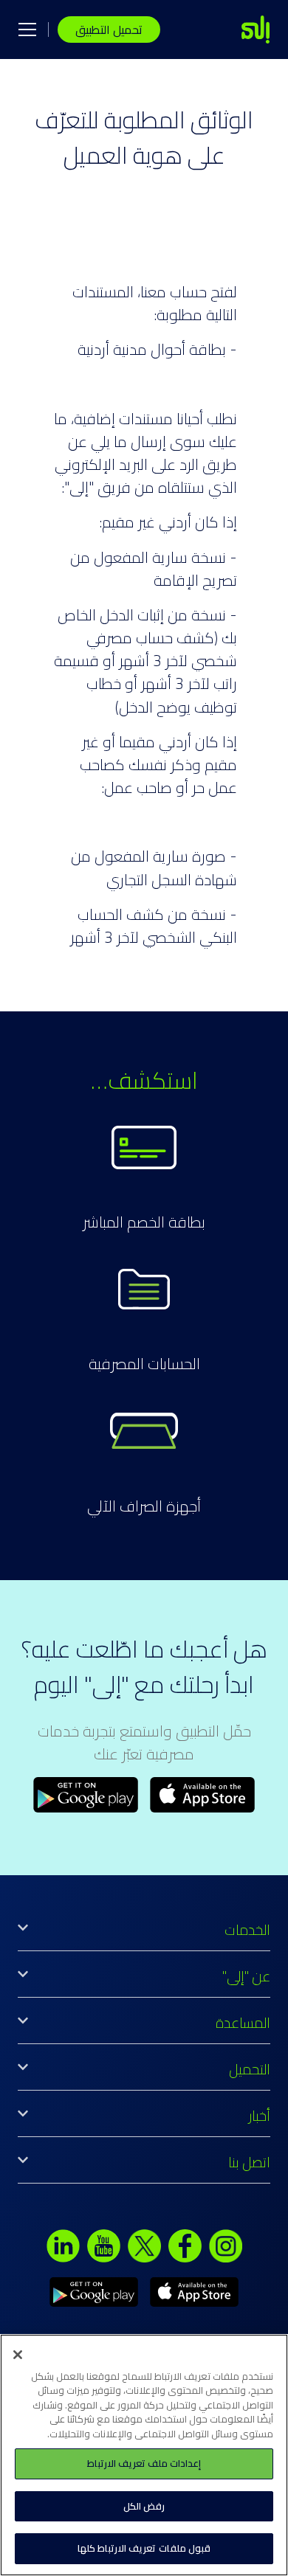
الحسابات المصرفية (144, 1364)
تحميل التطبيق (109, 30)
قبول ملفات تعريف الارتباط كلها (144, 2548)
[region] (144, 2455)
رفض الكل (144, 2506)
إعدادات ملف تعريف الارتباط (144, 2463)
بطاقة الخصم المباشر (144, 1222)
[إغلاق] (18, 2355)
